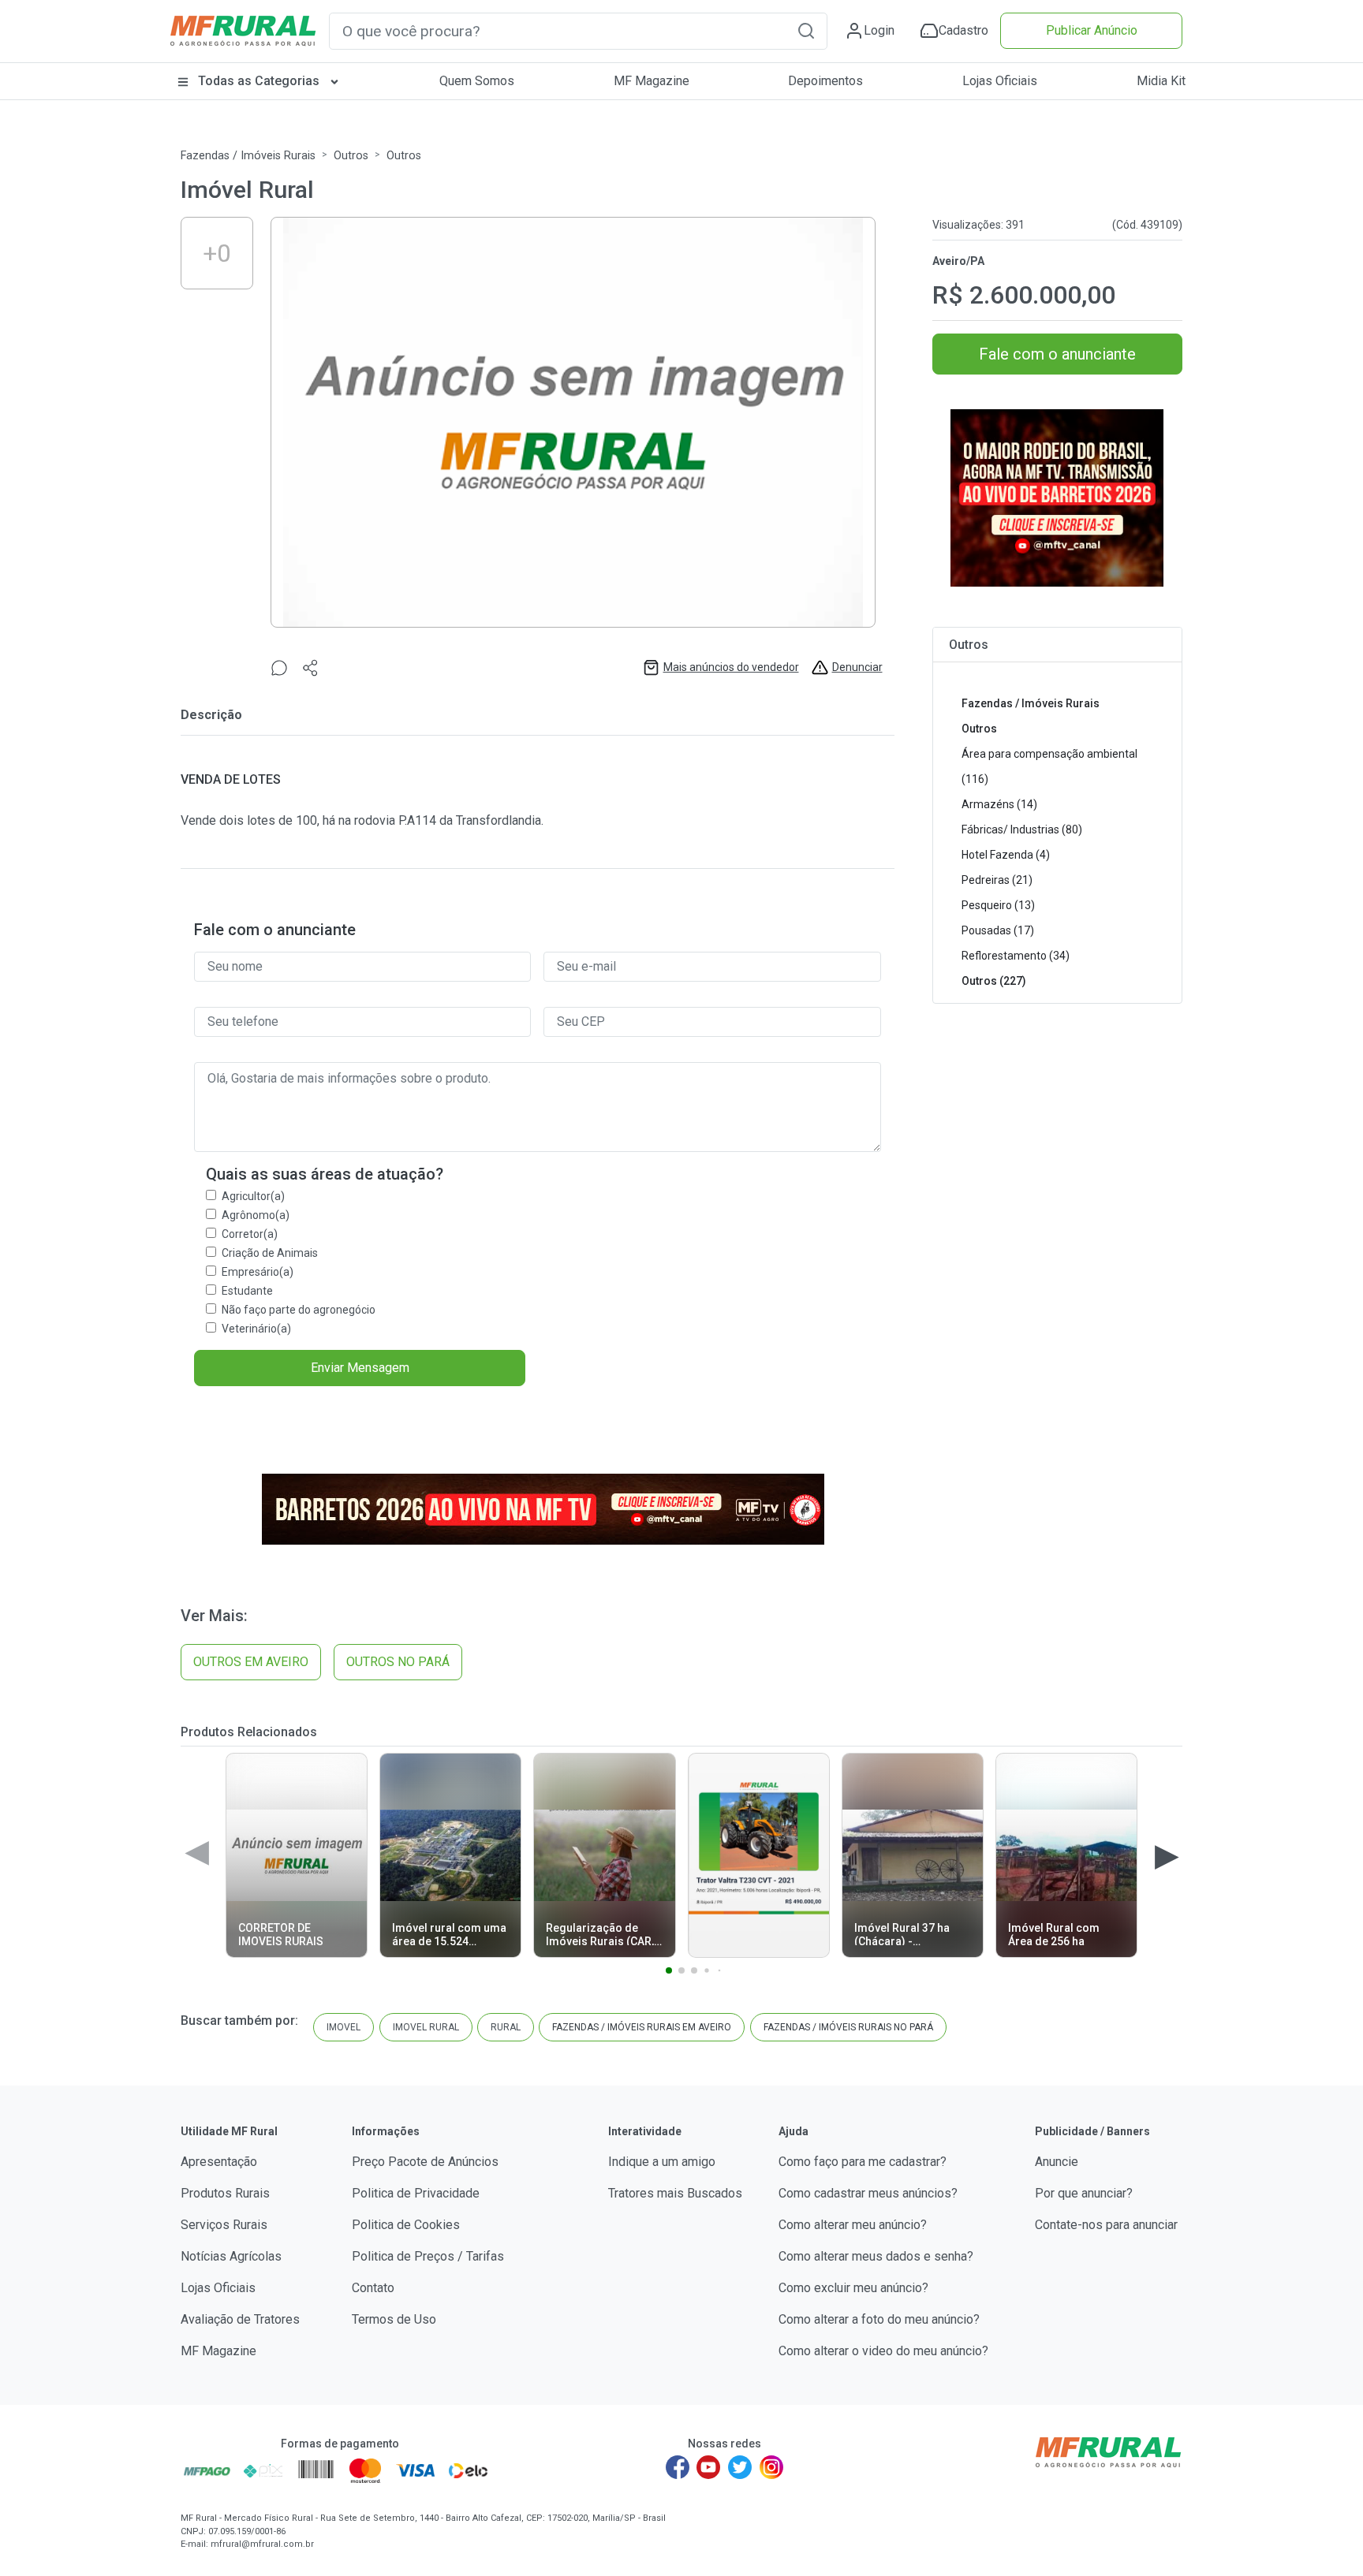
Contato (373, 2288)
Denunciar (857, 667)
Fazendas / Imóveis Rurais (248, 156)
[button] (806, 30)
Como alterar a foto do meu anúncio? (879, 2319)
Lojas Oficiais (1000, 81)
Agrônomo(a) (256, 1215)
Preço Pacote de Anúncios (425, 2162)
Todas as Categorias (259, 81)
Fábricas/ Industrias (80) (1022, 829)
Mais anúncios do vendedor (731, 667)
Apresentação (219, 2162)
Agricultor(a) (253, 1196)
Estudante (247, 1291)
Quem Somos (477, 81)
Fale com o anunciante (1057, 354)
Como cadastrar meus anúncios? (868, 2193)
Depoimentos (825, 81)
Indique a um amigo (662, 2162)
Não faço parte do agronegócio (299, 1310)
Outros (351, 156)
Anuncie (1057, 2162)
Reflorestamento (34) (1016, 956)
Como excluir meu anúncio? (853, 2288)
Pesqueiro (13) (998, 905)
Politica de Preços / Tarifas (428, 2256)
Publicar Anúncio (1092, 30)
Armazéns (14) (999, 804)
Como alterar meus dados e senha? (876, 2256)
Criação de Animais (270, 1253)
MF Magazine (652, 81)
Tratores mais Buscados (675, 2193)
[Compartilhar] (311, 667)
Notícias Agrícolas (231, 2256)
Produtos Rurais (225, 2193)
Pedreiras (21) (997, 880)
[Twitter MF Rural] (740, 2467)
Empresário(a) (258, 1272)
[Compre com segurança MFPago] (207, 2470)
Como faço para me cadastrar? (863, 2162)
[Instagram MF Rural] (771, 2467)
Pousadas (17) (998, 930)
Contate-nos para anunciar (1106, 2225)
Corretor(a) (250, 1234)
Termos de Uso (394, 2319)
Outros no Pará (398, 1662)
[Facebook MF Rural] (678, 2467)
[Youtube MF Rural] (709, 2467)
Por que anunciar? (1084, 2193)
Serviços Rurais (224, 2225)
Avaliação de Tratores (240, 2319)
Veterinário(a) (256, 1329)
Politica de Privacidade (416, 2193)
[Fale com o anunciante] (279, 667)
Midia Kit (1161, 81)
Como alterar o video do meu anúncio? (883, 2351)
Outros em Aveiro (251, 1662)
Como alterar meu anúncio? (853, 2225)
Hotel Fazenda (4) (1006, 855)
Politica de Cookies (406, 2225)
